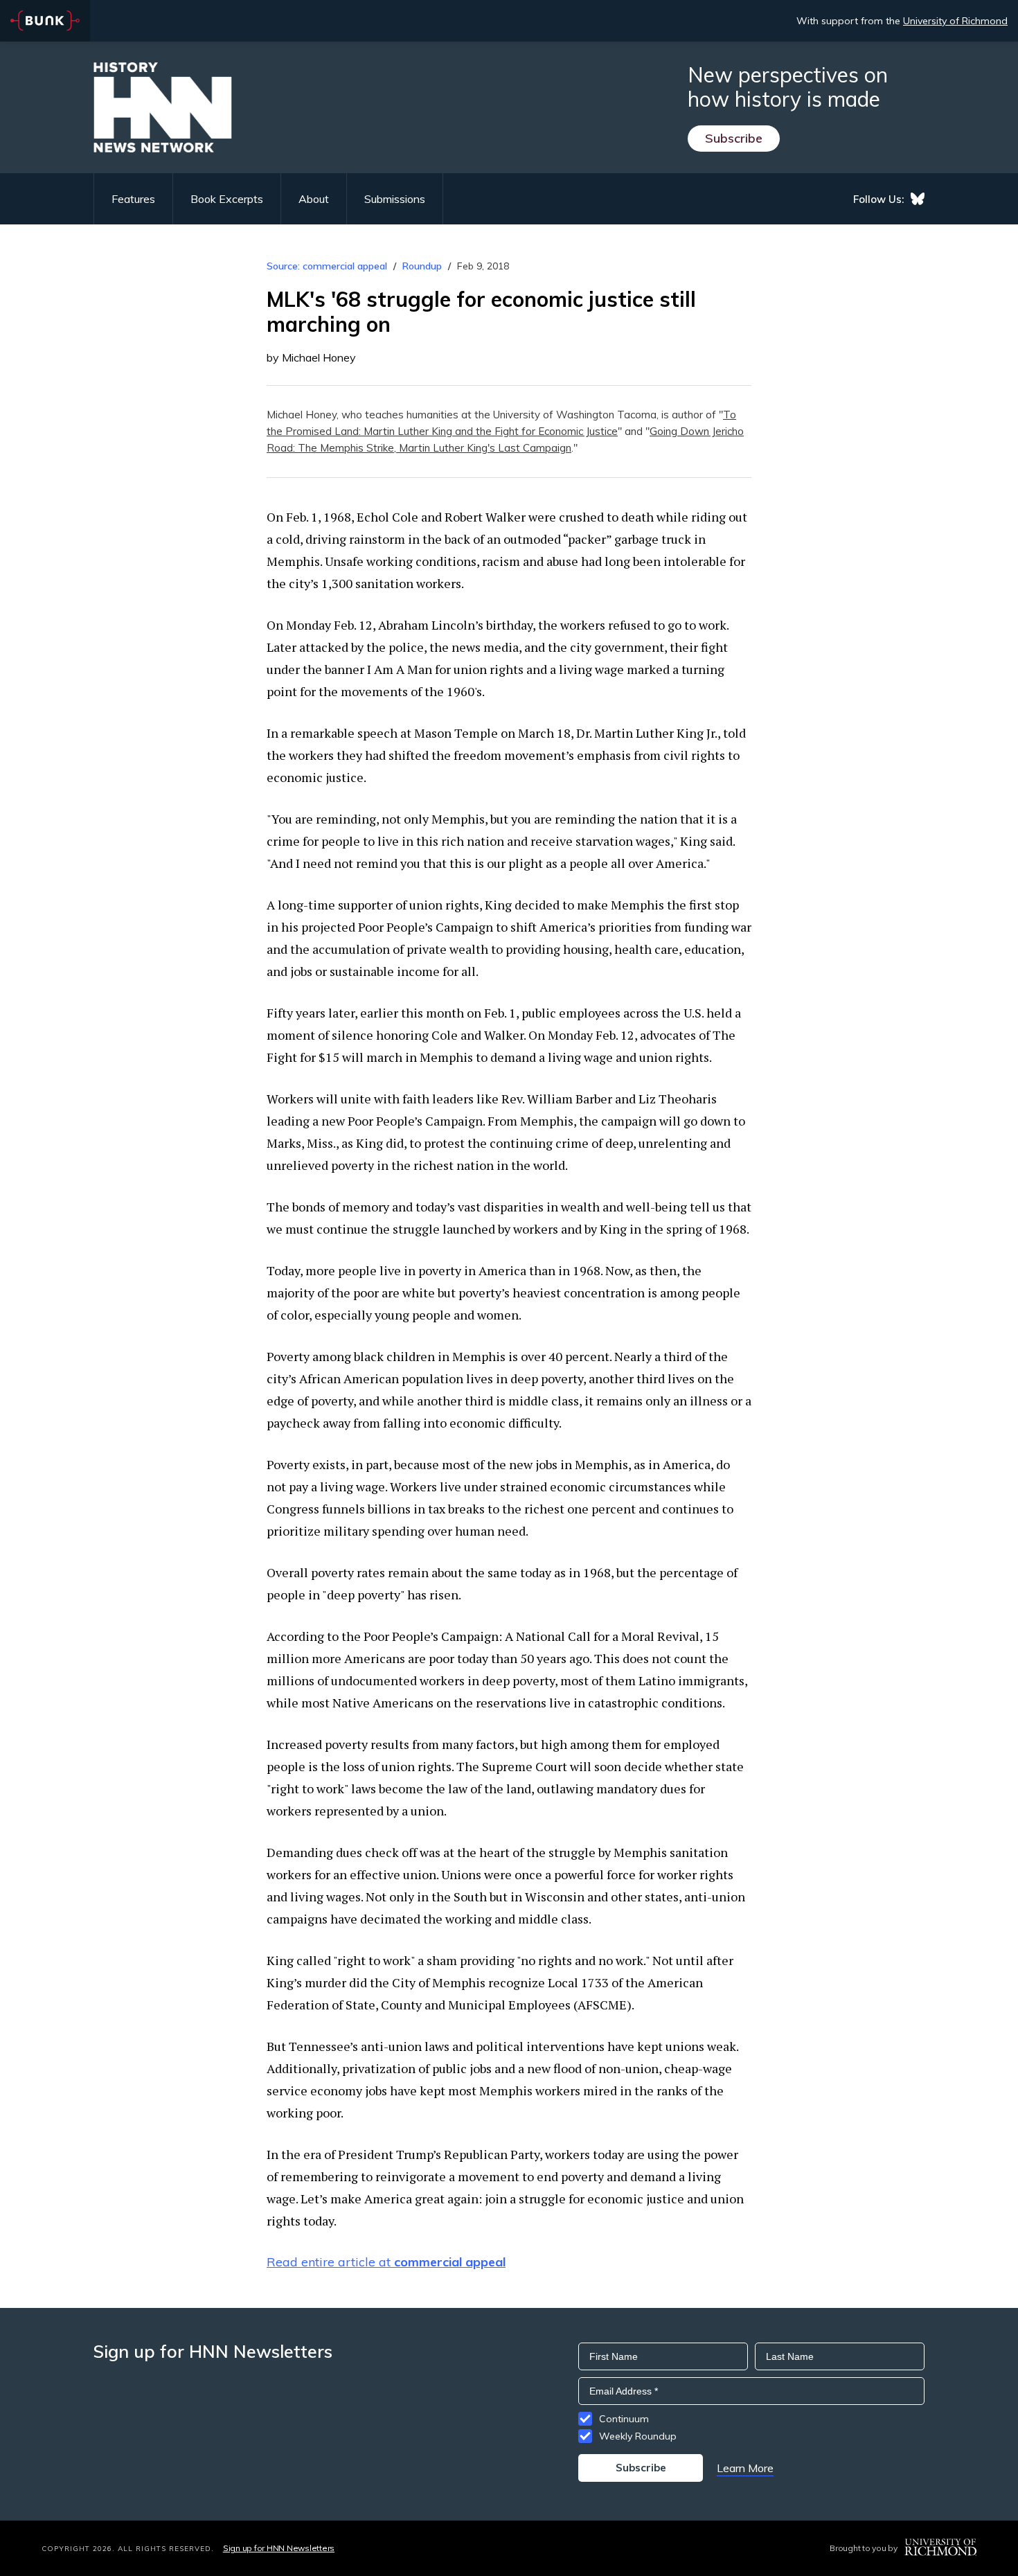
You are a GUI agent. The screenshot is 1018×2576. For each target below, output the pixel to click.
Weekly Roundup (638, 2436)
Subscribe (734, 138)
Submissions (395, 199)
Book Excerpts (227, 199)
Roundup (422, 266)
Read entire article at (386, 2262)
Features (133, 199)
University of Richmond (955, 21)
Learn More (745, 2468)
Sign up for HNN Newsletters (279, 2548)
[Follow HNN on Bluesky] (918, 199)
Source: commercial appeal (327, 266)
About (314, 199)
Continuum (624, 2419)
